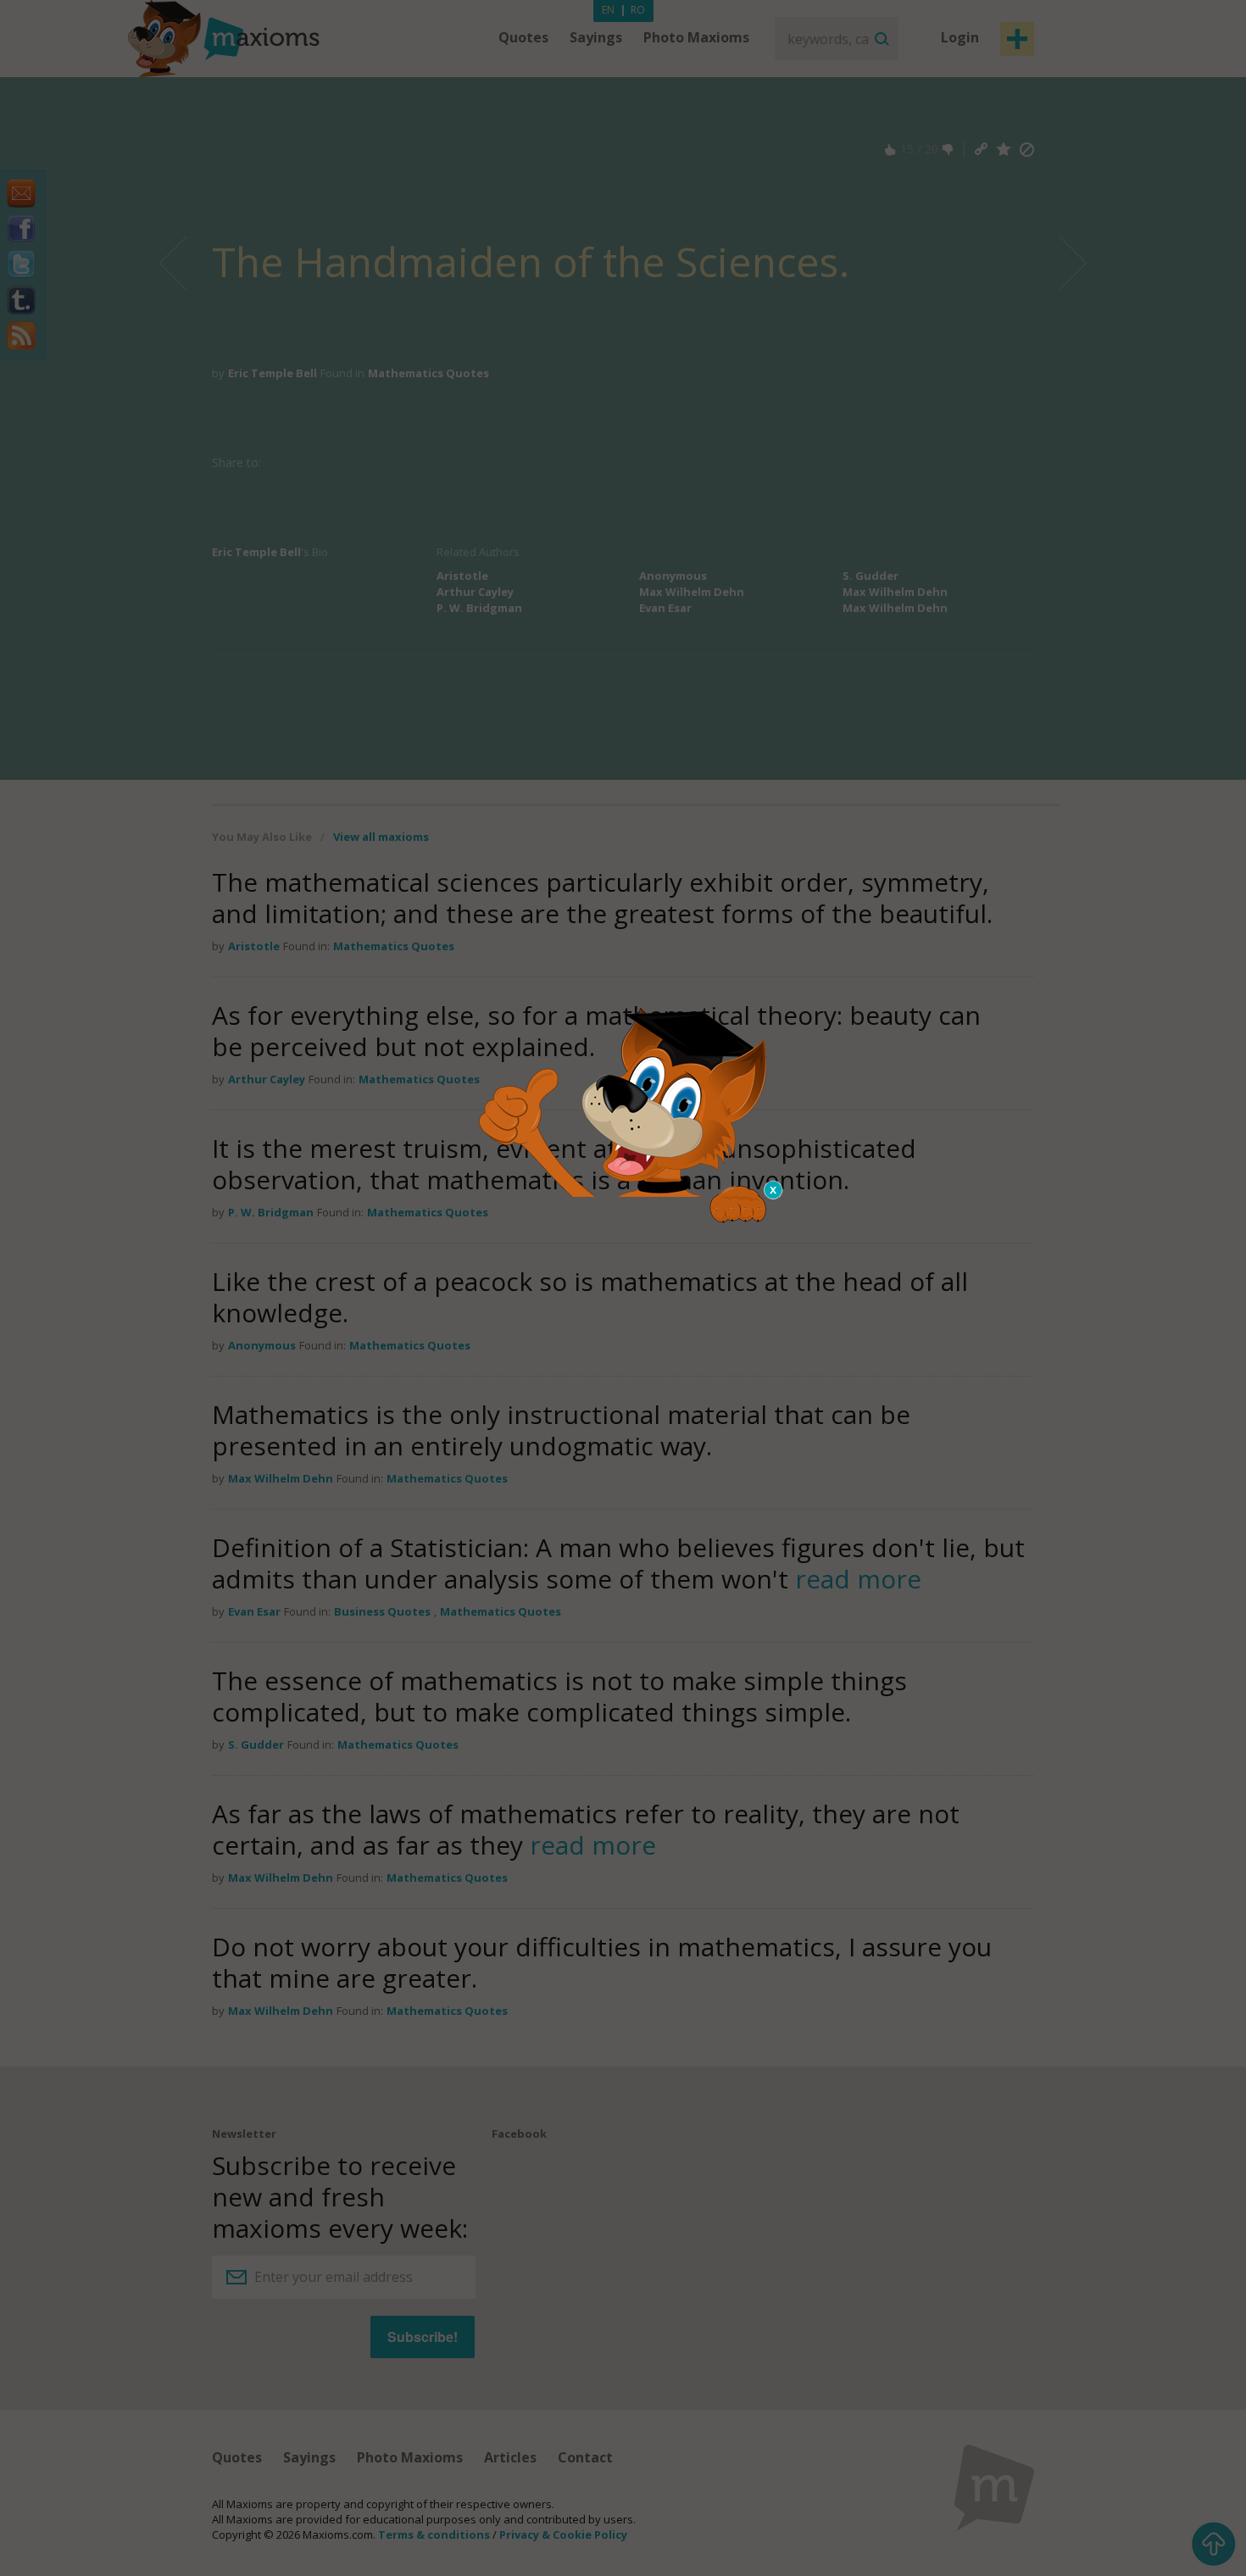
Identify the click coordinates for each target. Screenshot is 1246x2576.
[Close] (774, 1190)
